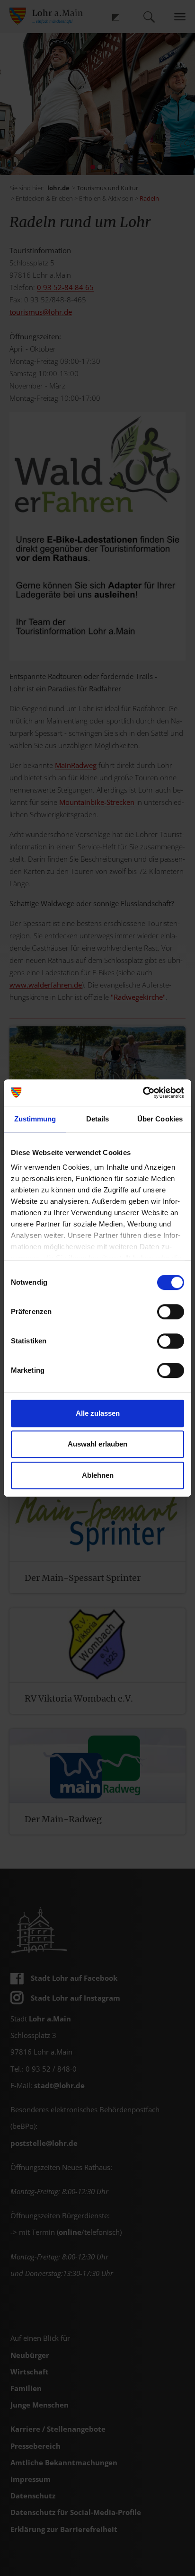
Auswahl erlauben (97, 1444)
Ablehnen (98, 1475)
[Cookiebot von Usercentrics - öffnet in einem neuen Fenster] (143, 1093)
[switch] (171, 1312)
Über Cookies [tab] (160, 1119)
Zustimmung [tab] (35, 1119)
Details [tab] (98, 1119)
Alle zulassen (98, 1413)
